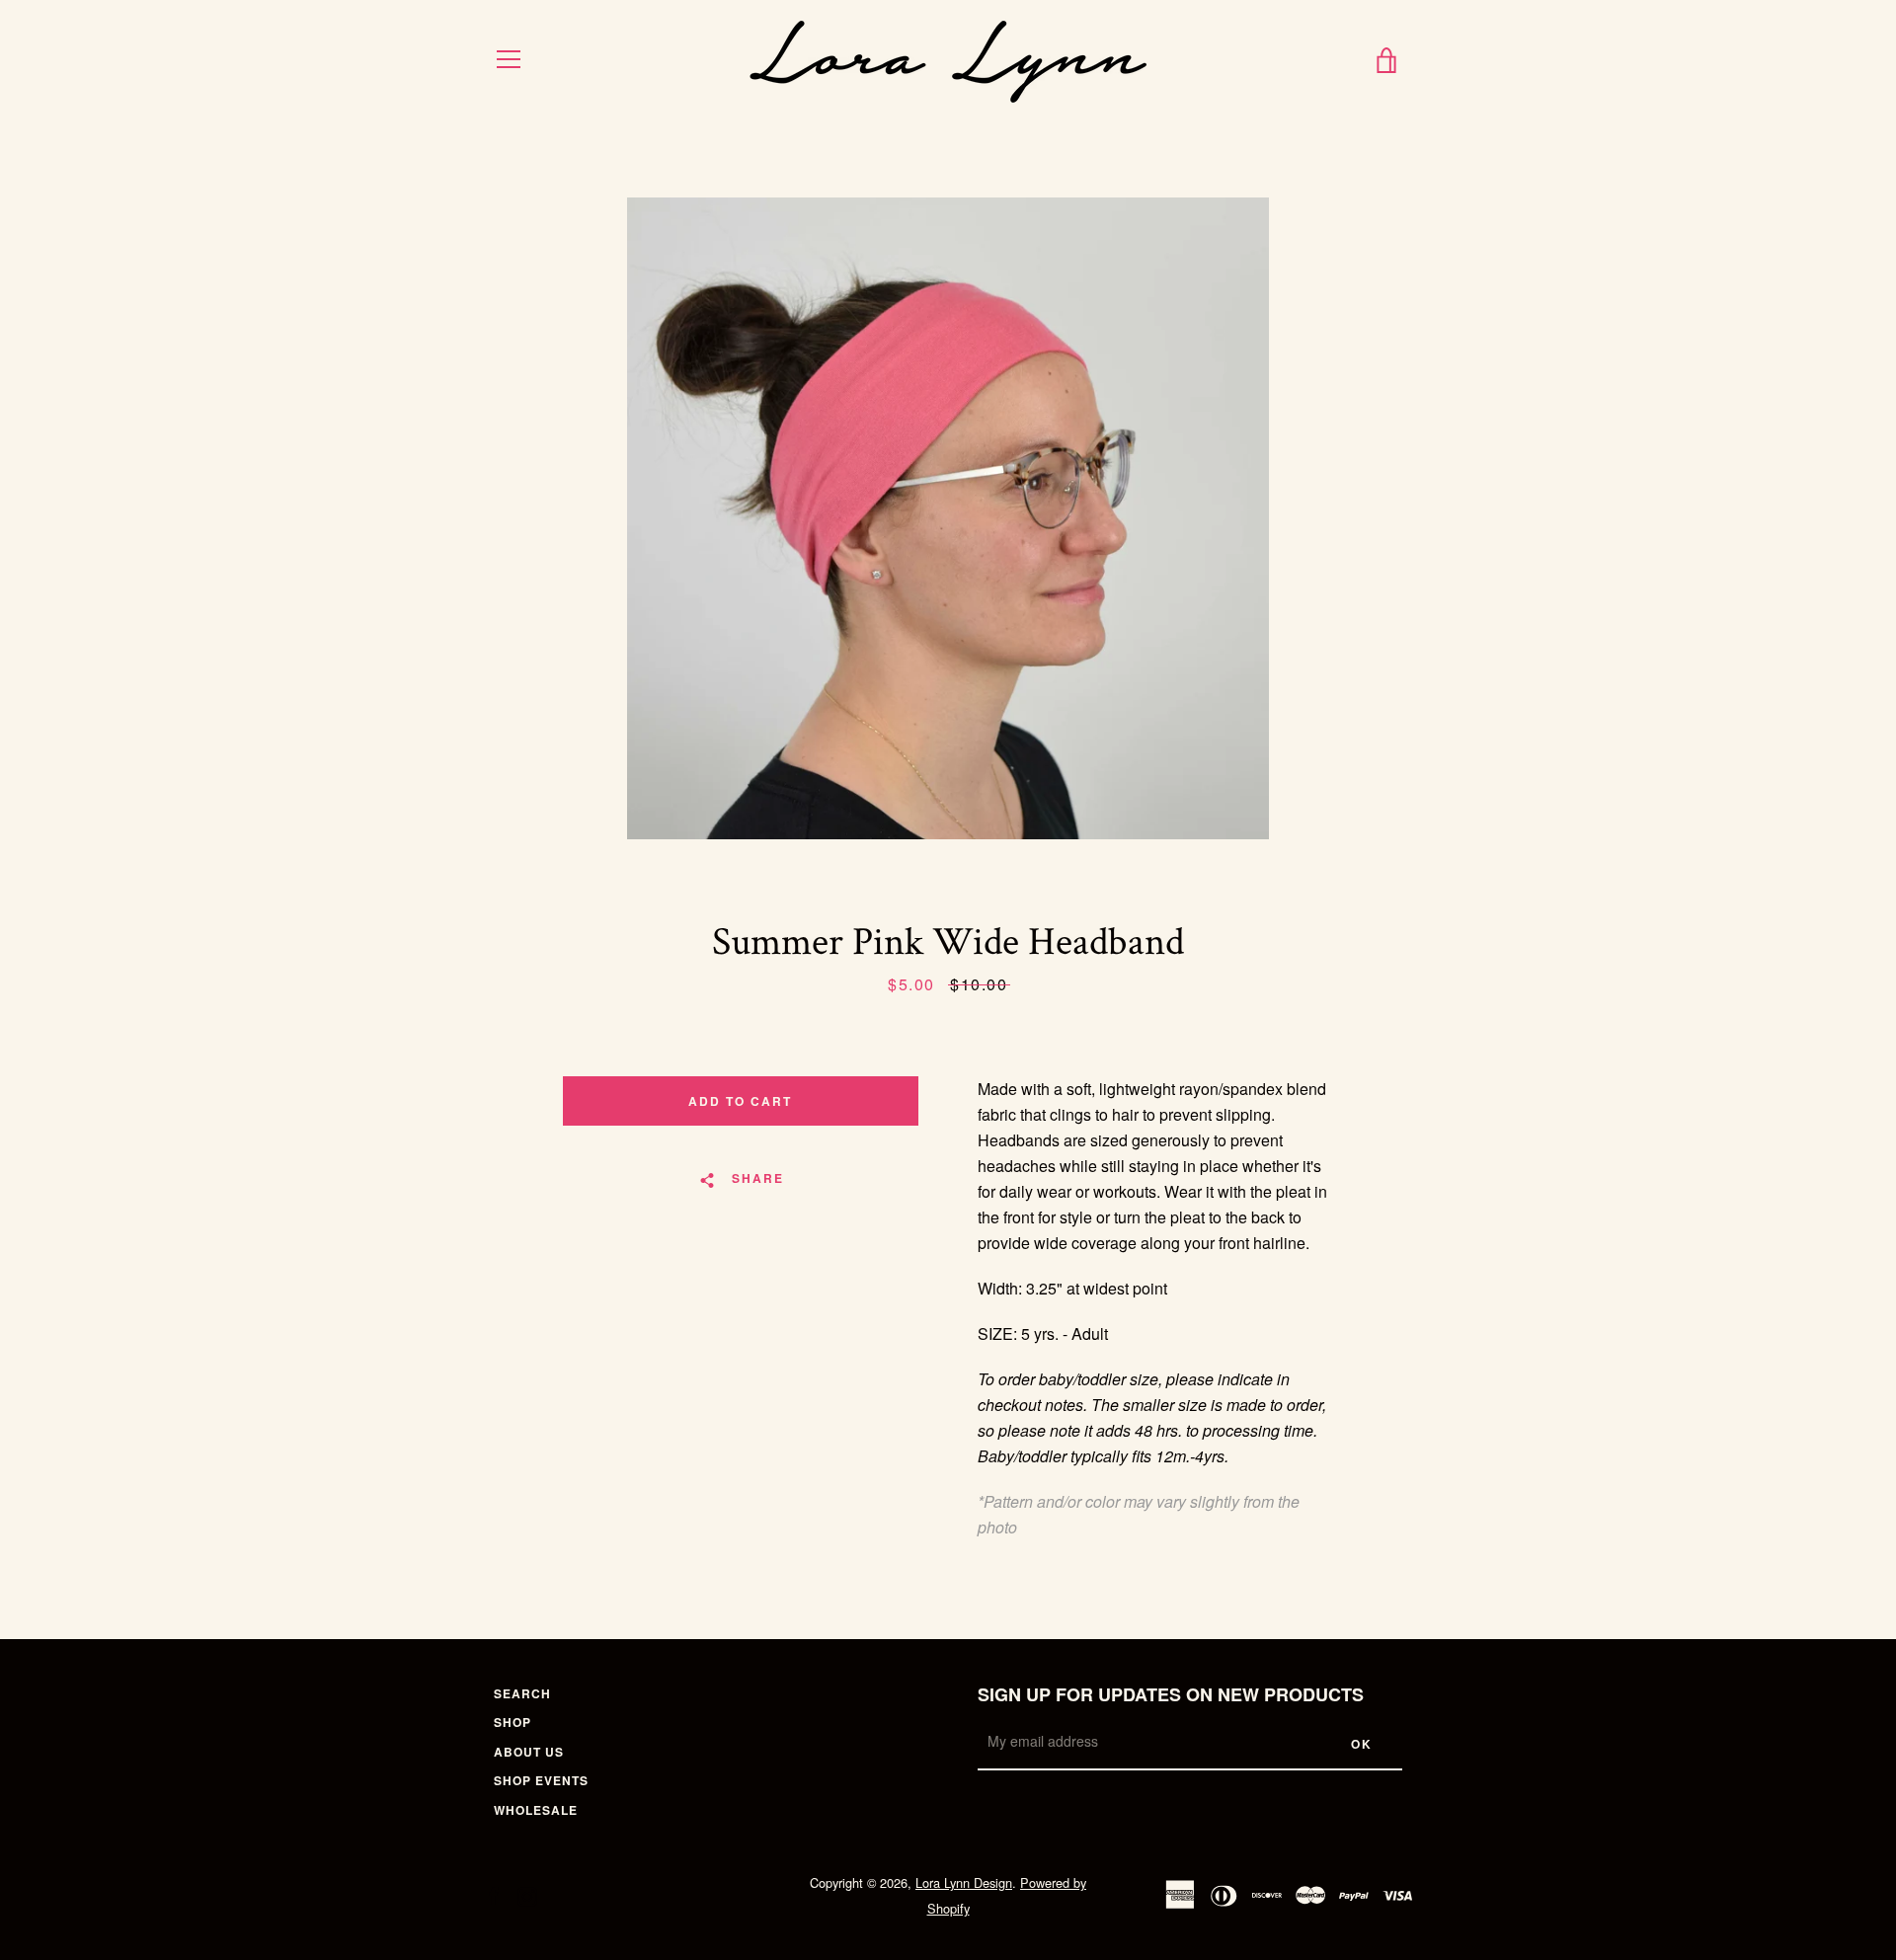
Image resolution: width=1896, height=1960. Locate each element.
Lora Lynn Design (964, 1882)
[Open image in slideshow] (948, 518)
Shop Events (541, 1780)
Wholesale (536, 1810)
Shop (513, 1722)
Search (522, 1693)
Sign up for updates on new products (1171, 1694)
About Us (529, 1752)
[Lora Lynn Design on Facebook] (494, 1894)
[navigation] (509, 59)
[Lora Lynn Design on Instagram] (527, 1894)
